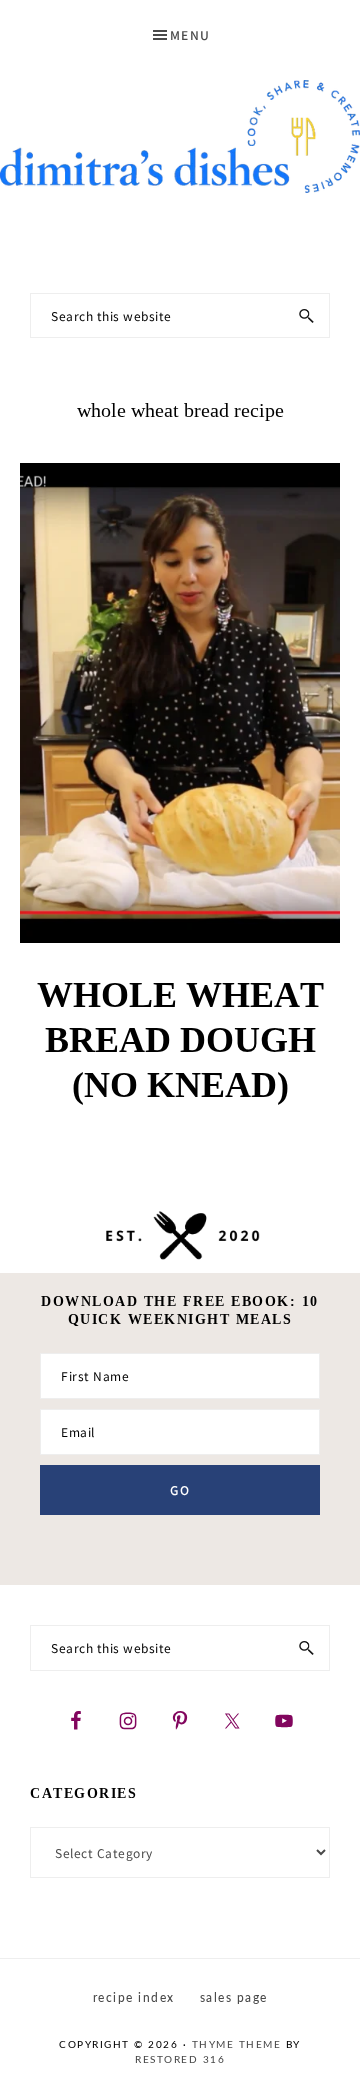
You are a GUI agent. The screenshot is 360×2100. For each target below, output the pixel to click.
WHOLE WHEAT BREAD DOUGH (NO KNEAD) (180, 1040)
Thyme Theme (237, 2045)
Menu (190, 34)
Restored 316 (180, 2060)
